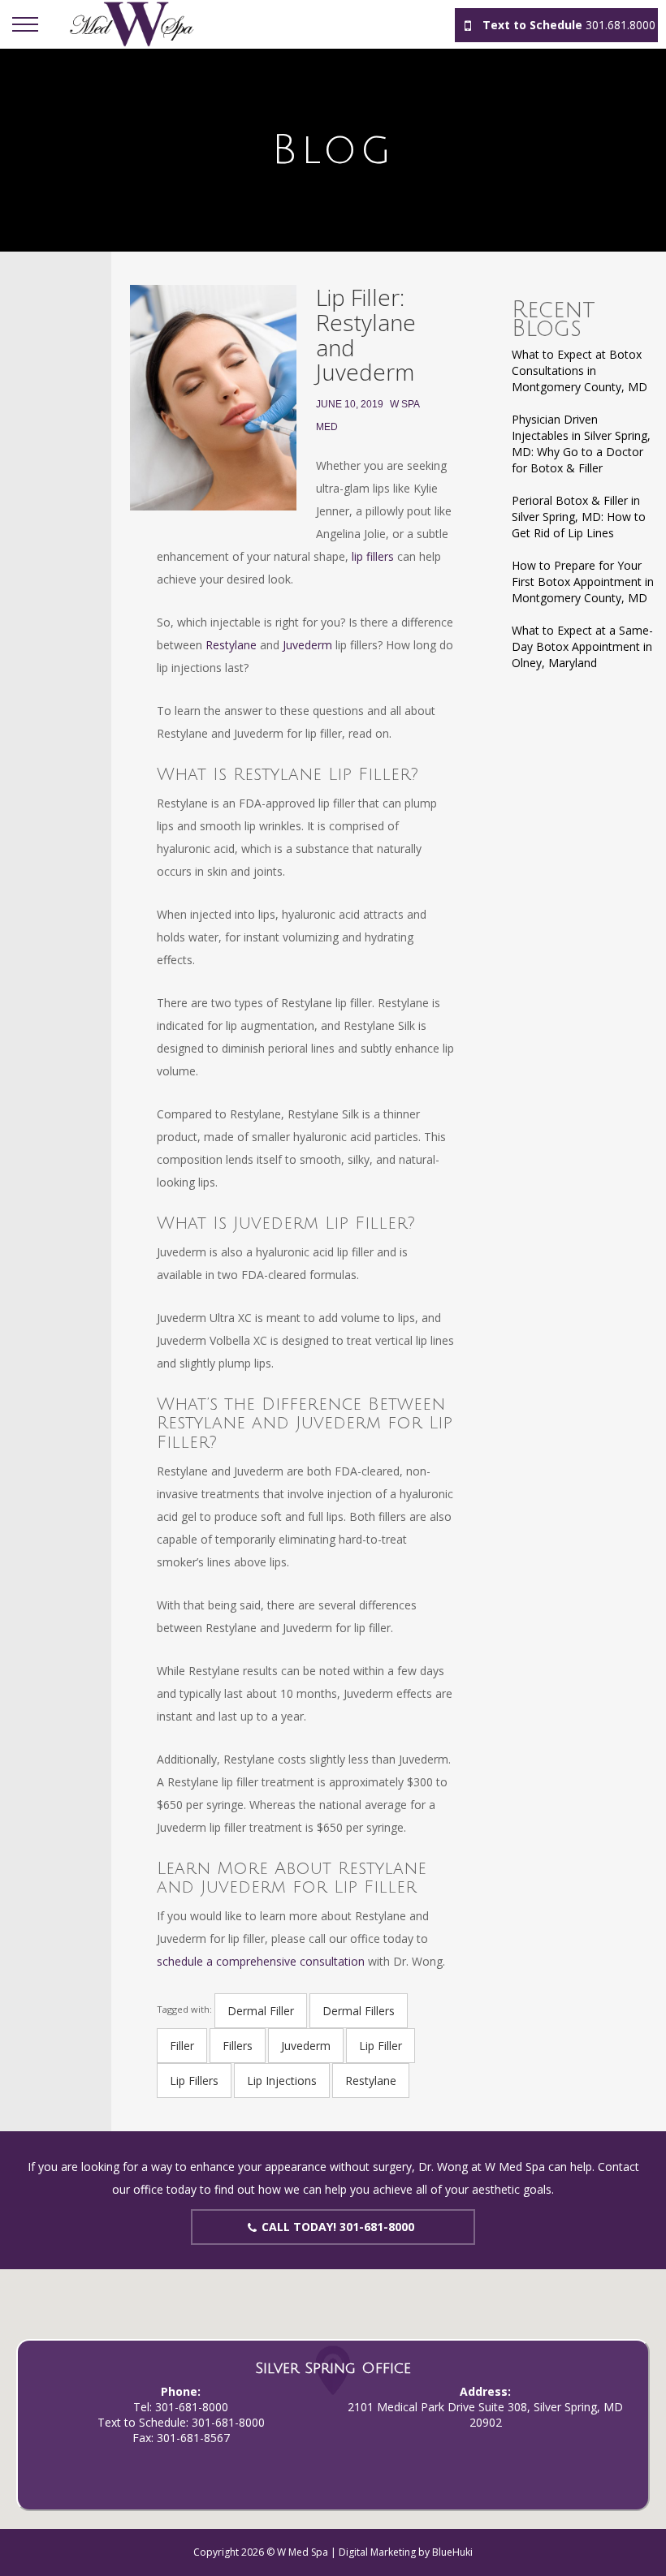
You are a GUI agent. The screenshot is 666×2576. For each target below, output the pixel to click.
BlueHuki (452, 2552)
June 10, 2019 (350, 404)
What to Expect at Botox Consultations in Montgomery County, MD (580, 370)
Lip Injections (282, 2081)
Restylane (231, 645)
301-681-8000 (192, 2407)
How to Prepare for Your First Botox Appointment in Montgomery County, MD (583, 582)
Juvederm (307, 645)
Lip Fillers (194, 2081)
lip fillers (373, 556)
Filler (182, 2046)
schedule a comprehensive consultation (261, 1961)
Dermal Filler (261, 2011)
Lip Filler (381, 2046)
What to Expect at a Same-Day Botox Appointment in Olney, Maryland (582, 646)
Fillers (238, 2046)
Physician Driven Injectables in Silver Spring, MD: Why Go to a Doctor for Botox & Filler (581, 444)
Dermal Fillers (359, 2011)
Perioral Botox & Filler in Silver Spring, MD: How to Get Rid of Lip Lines (579, 517)
